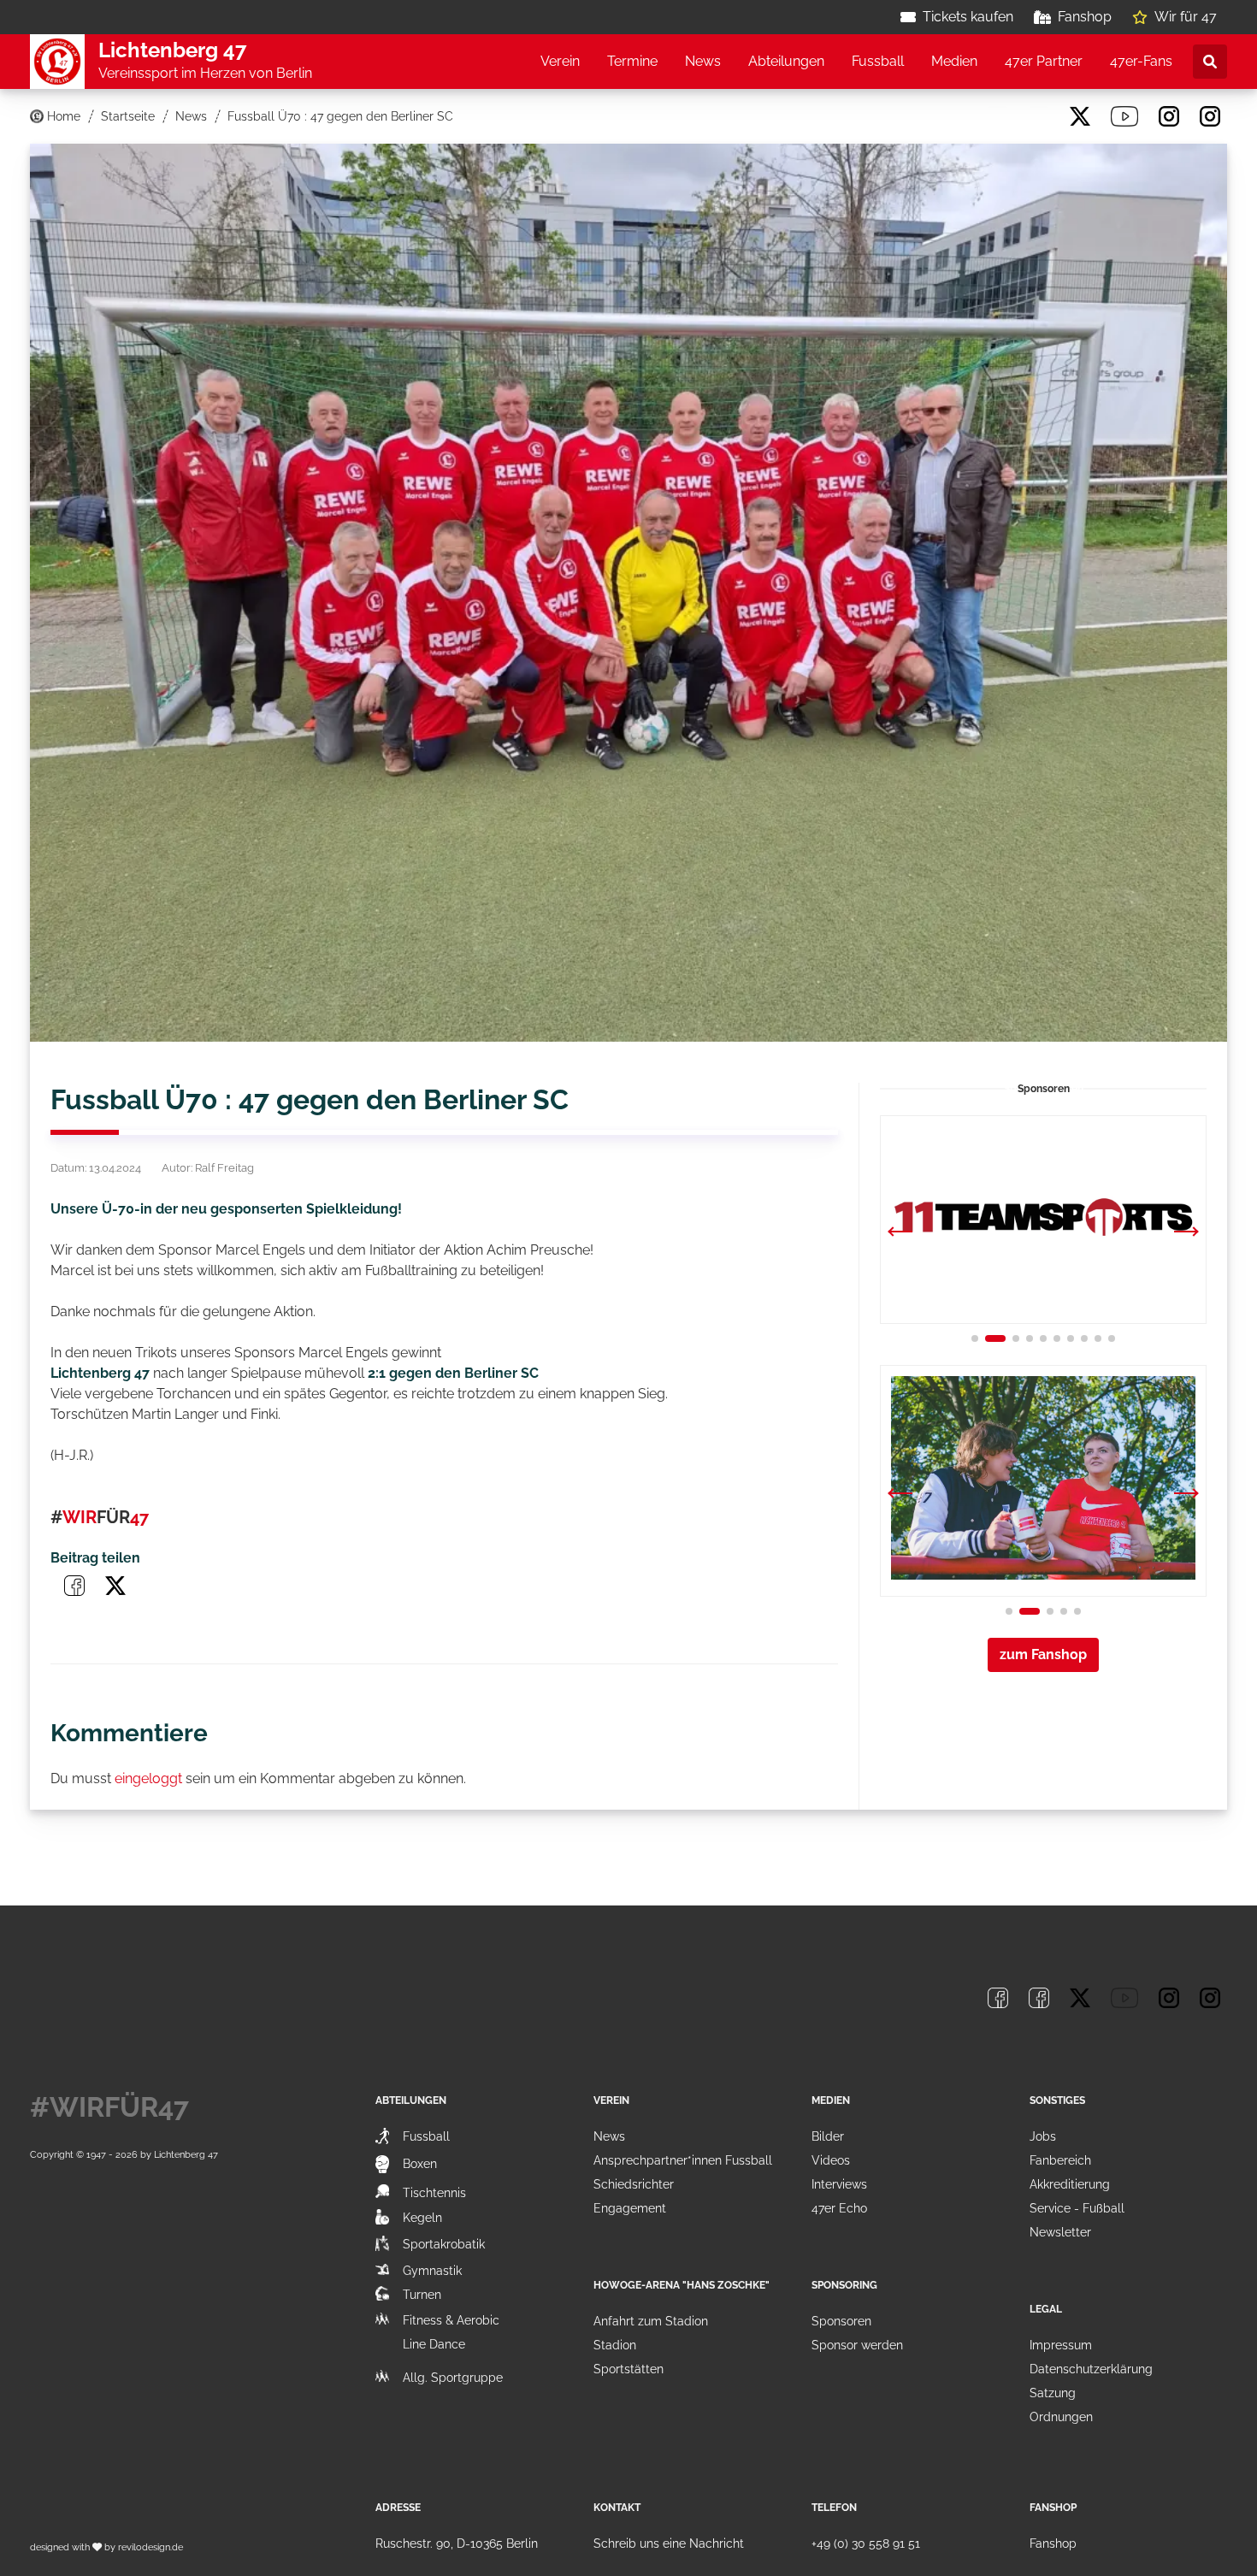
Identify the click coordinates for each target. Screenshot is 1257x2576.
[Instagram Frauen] (1210, 116)
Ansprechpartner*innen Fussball (683, 2160)
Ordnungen (1061, 2417)
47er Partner (1044, 61)
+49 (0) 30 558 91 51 (866, 2544)
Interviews (839, 2184)
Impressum (1061, 2345)
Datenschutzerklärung (1091, 2369)
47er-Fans (1141, 61)
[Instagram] (1169, 116)
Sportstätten (628, 2369)
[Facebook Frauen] (1039, 116)
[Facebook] (998, 116)
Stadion (615, 2345)
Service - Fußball (1077, 2208)
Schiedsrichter (634, 2184)
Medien (954, 61)
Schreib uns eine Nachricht (669, 2544)
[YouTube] (1124, 116)
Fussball (878, 61)
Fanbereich (1060, 2160)
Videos (831, 2160)
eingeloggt (148, 1778)
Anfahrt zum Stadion (651, 2321)
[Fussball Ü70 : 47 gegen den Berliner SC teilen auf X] (115, 1586)
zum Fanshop (1043, 1654)
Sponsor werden (857, 2345)
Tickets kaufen (968, 17)
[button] (1186, 1233)
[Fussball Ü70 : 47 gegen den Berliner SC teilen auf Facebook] (74, 1586)
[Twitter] (1080, 116)
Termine (632, 61)
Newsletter (1060, 2232)
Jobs (1043, 2136)
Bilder (828, 2136)
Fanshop (1085, 17)
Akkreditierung (1070, 2184)
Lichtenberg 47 (186, 2154)
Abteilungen (786, 61)
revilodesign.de (150, 2547)
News (703, 61)
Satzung (1053, 2393)
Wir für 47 (1186, 17)
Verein (560, 61)
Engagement (630, 2208)
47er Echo (839, 2208)
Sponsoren (841, 2321)
